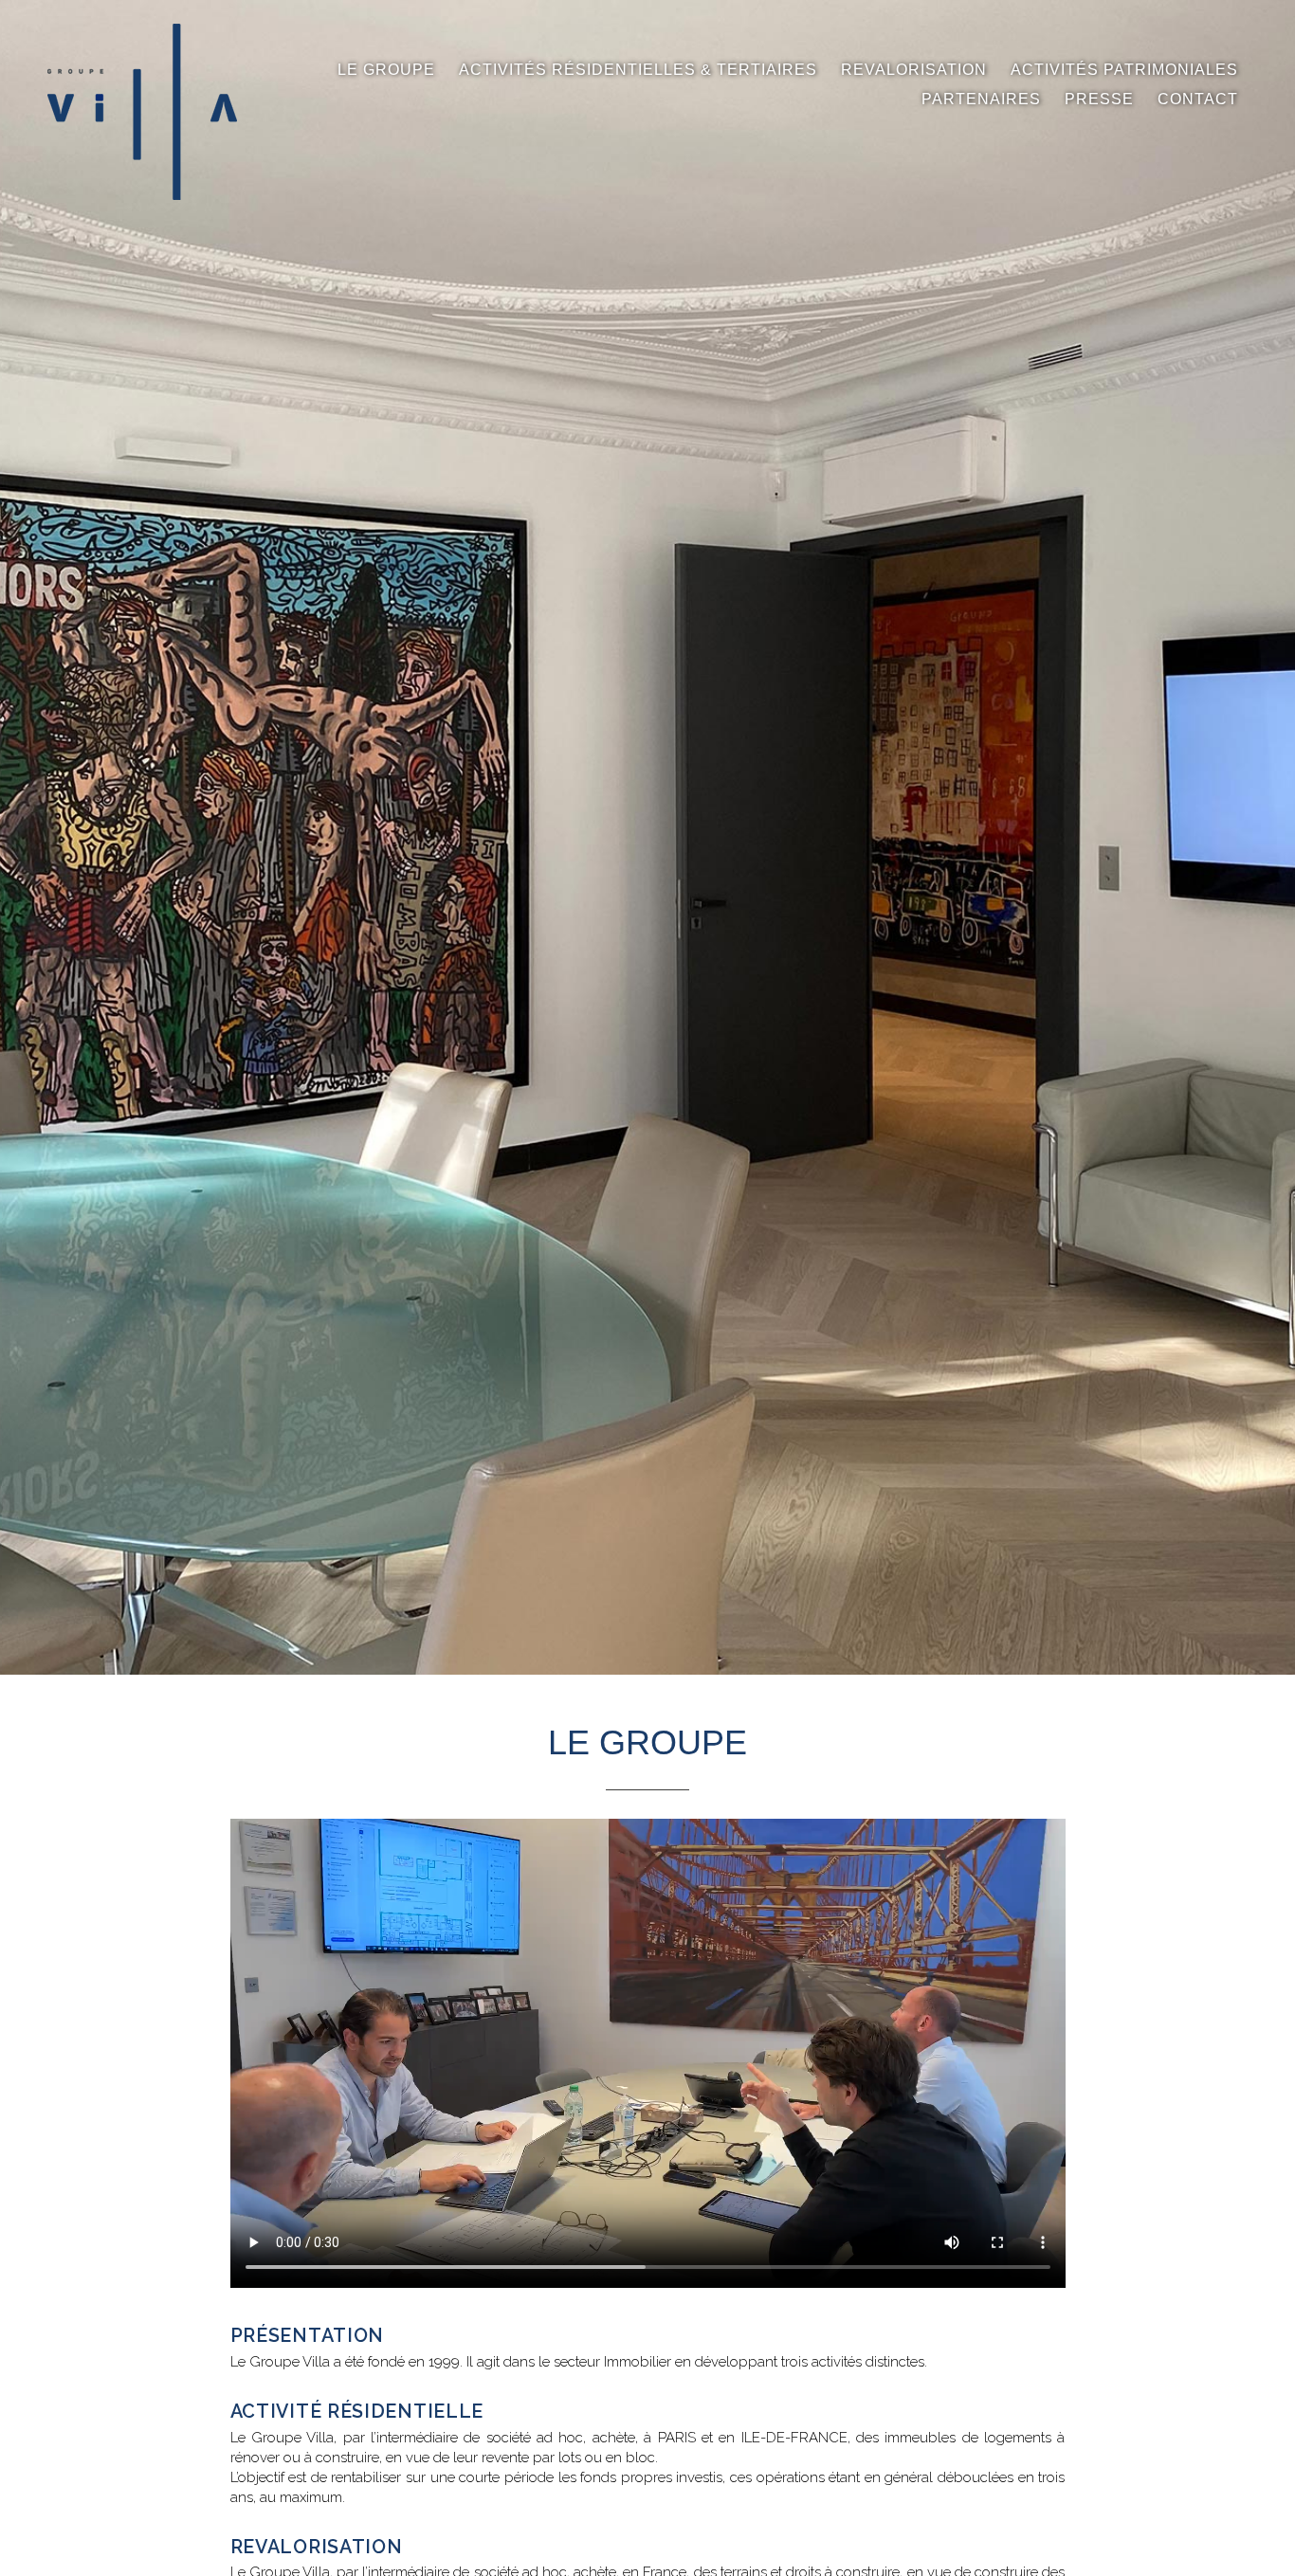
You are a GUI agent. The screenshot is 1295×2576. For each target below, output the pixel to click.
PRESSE (1099, 99)
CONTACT (1198, 99)
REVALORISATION (914, 70)
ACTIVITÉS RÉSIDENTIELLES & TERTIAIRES (638, 70)
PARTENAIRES (981, 99)
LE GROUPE (386, 70)
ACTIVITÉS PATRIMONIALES (1124, 70)
